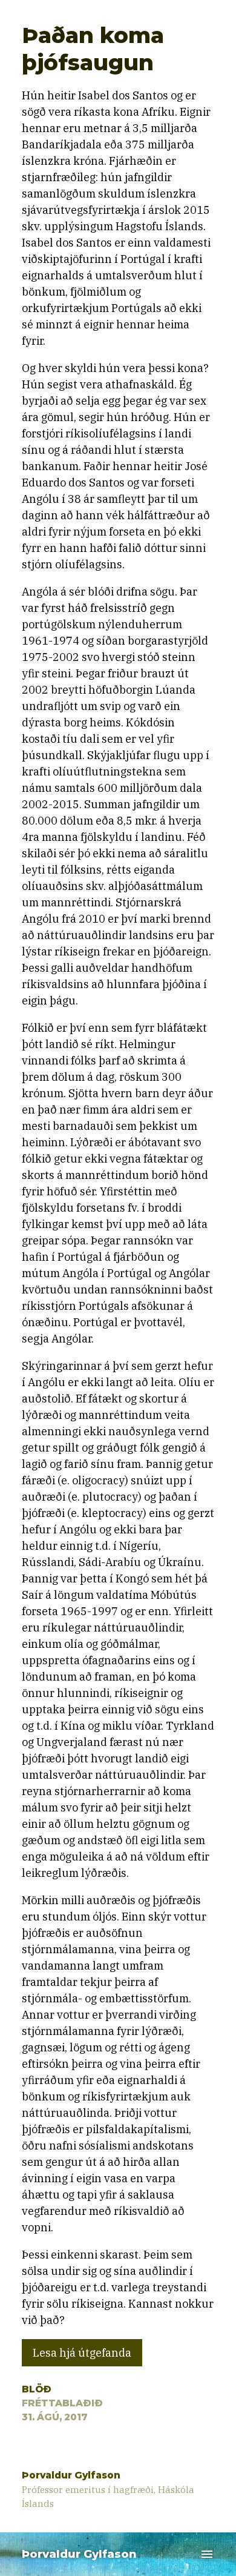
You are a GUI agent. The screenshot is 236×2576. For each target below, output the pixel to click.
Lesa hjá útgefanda (82, 2353)
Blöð (37, 2389)
